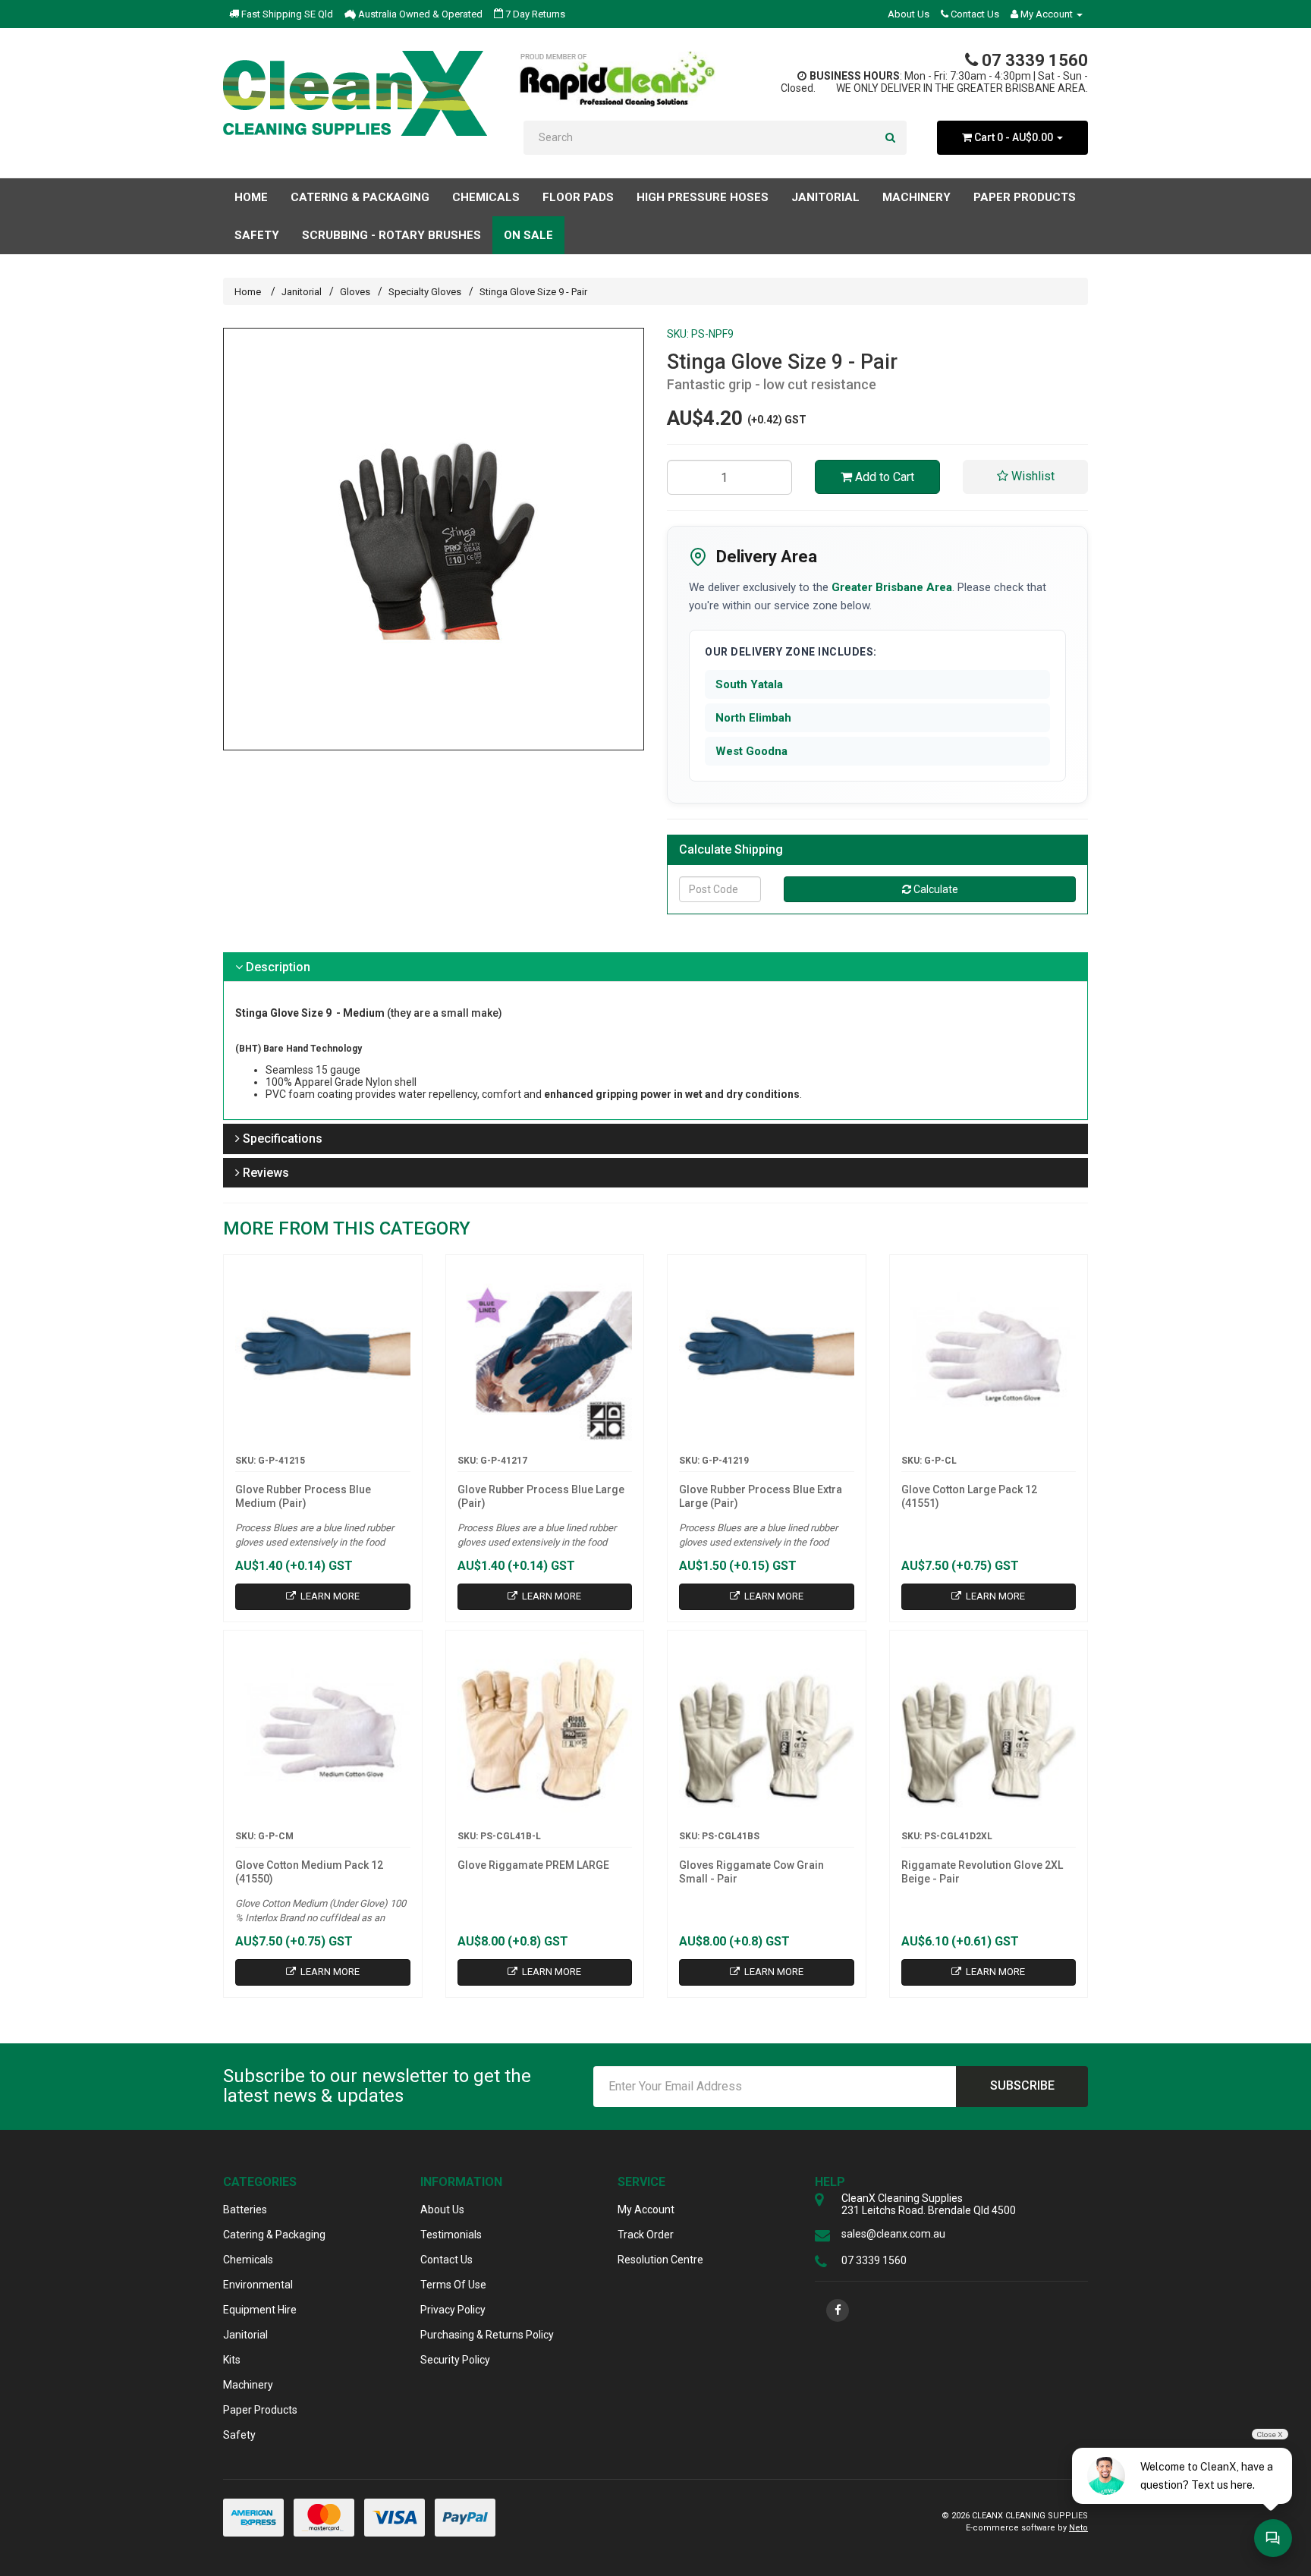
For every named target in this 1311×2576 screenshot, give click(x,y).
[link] (838, 2310)
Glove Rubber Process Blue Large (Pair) (541, 1496)
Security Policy (455, 2360)
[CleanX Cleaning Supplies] (355, 93)
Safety (239, 2435)
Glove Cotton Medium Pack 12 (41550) (309, 1872)
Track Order (646, 2235)
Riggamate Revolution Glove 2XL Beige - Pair (982, 1872)
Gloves (355, 292)
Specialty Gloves (425, 292)
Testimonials (451, 2235)
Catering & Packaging (274, 2235)
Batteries (245, 2210)
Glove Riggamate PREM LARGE (533, 1865)
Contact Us (974, 14)
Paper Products (260, 2410)
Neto (1078, 2528)
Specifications (281, 1139)
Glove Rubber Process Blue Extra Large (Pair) (761, 1496)
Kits (232, 2360)
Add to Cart (883, 477)
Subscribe (1022, 2085)
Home (251, 197)
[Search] (890, 138)
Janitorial (302, 292)
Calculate (935, 889)
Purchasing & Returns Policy (487, 2335)
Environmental (258, 2285)
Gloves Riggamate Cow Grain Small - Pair (751, 1872)
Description (277, 967)
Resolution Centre (660, 2260)
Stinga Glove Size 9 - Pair (533, 292)
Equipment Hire (260, 2310)
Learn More (329, 1596)
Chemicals (248, 2260)
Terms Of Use (453, 2285)
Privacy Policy (453, 2310)
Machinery (248, 2385)
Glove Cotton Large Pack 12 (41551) (969, 1496)
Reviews (264, 1173)
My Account (646, 2210)
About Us (909, 14)
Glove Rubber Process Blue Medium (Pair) (303, 1496)
